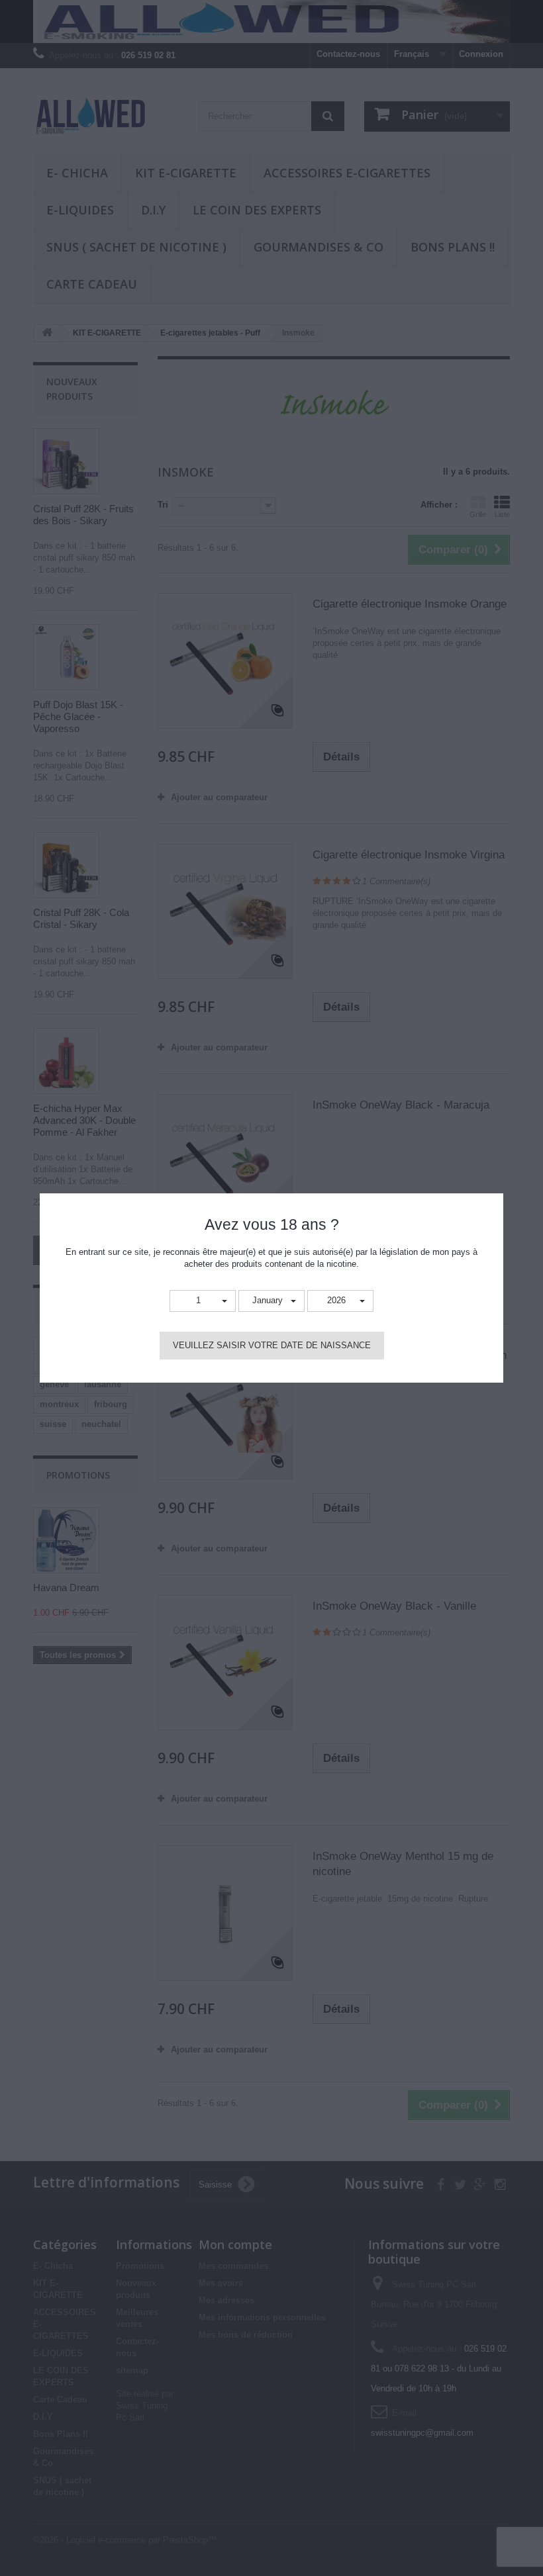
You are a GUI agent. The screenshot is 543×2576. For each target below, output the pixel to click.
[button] (203, 1301)
